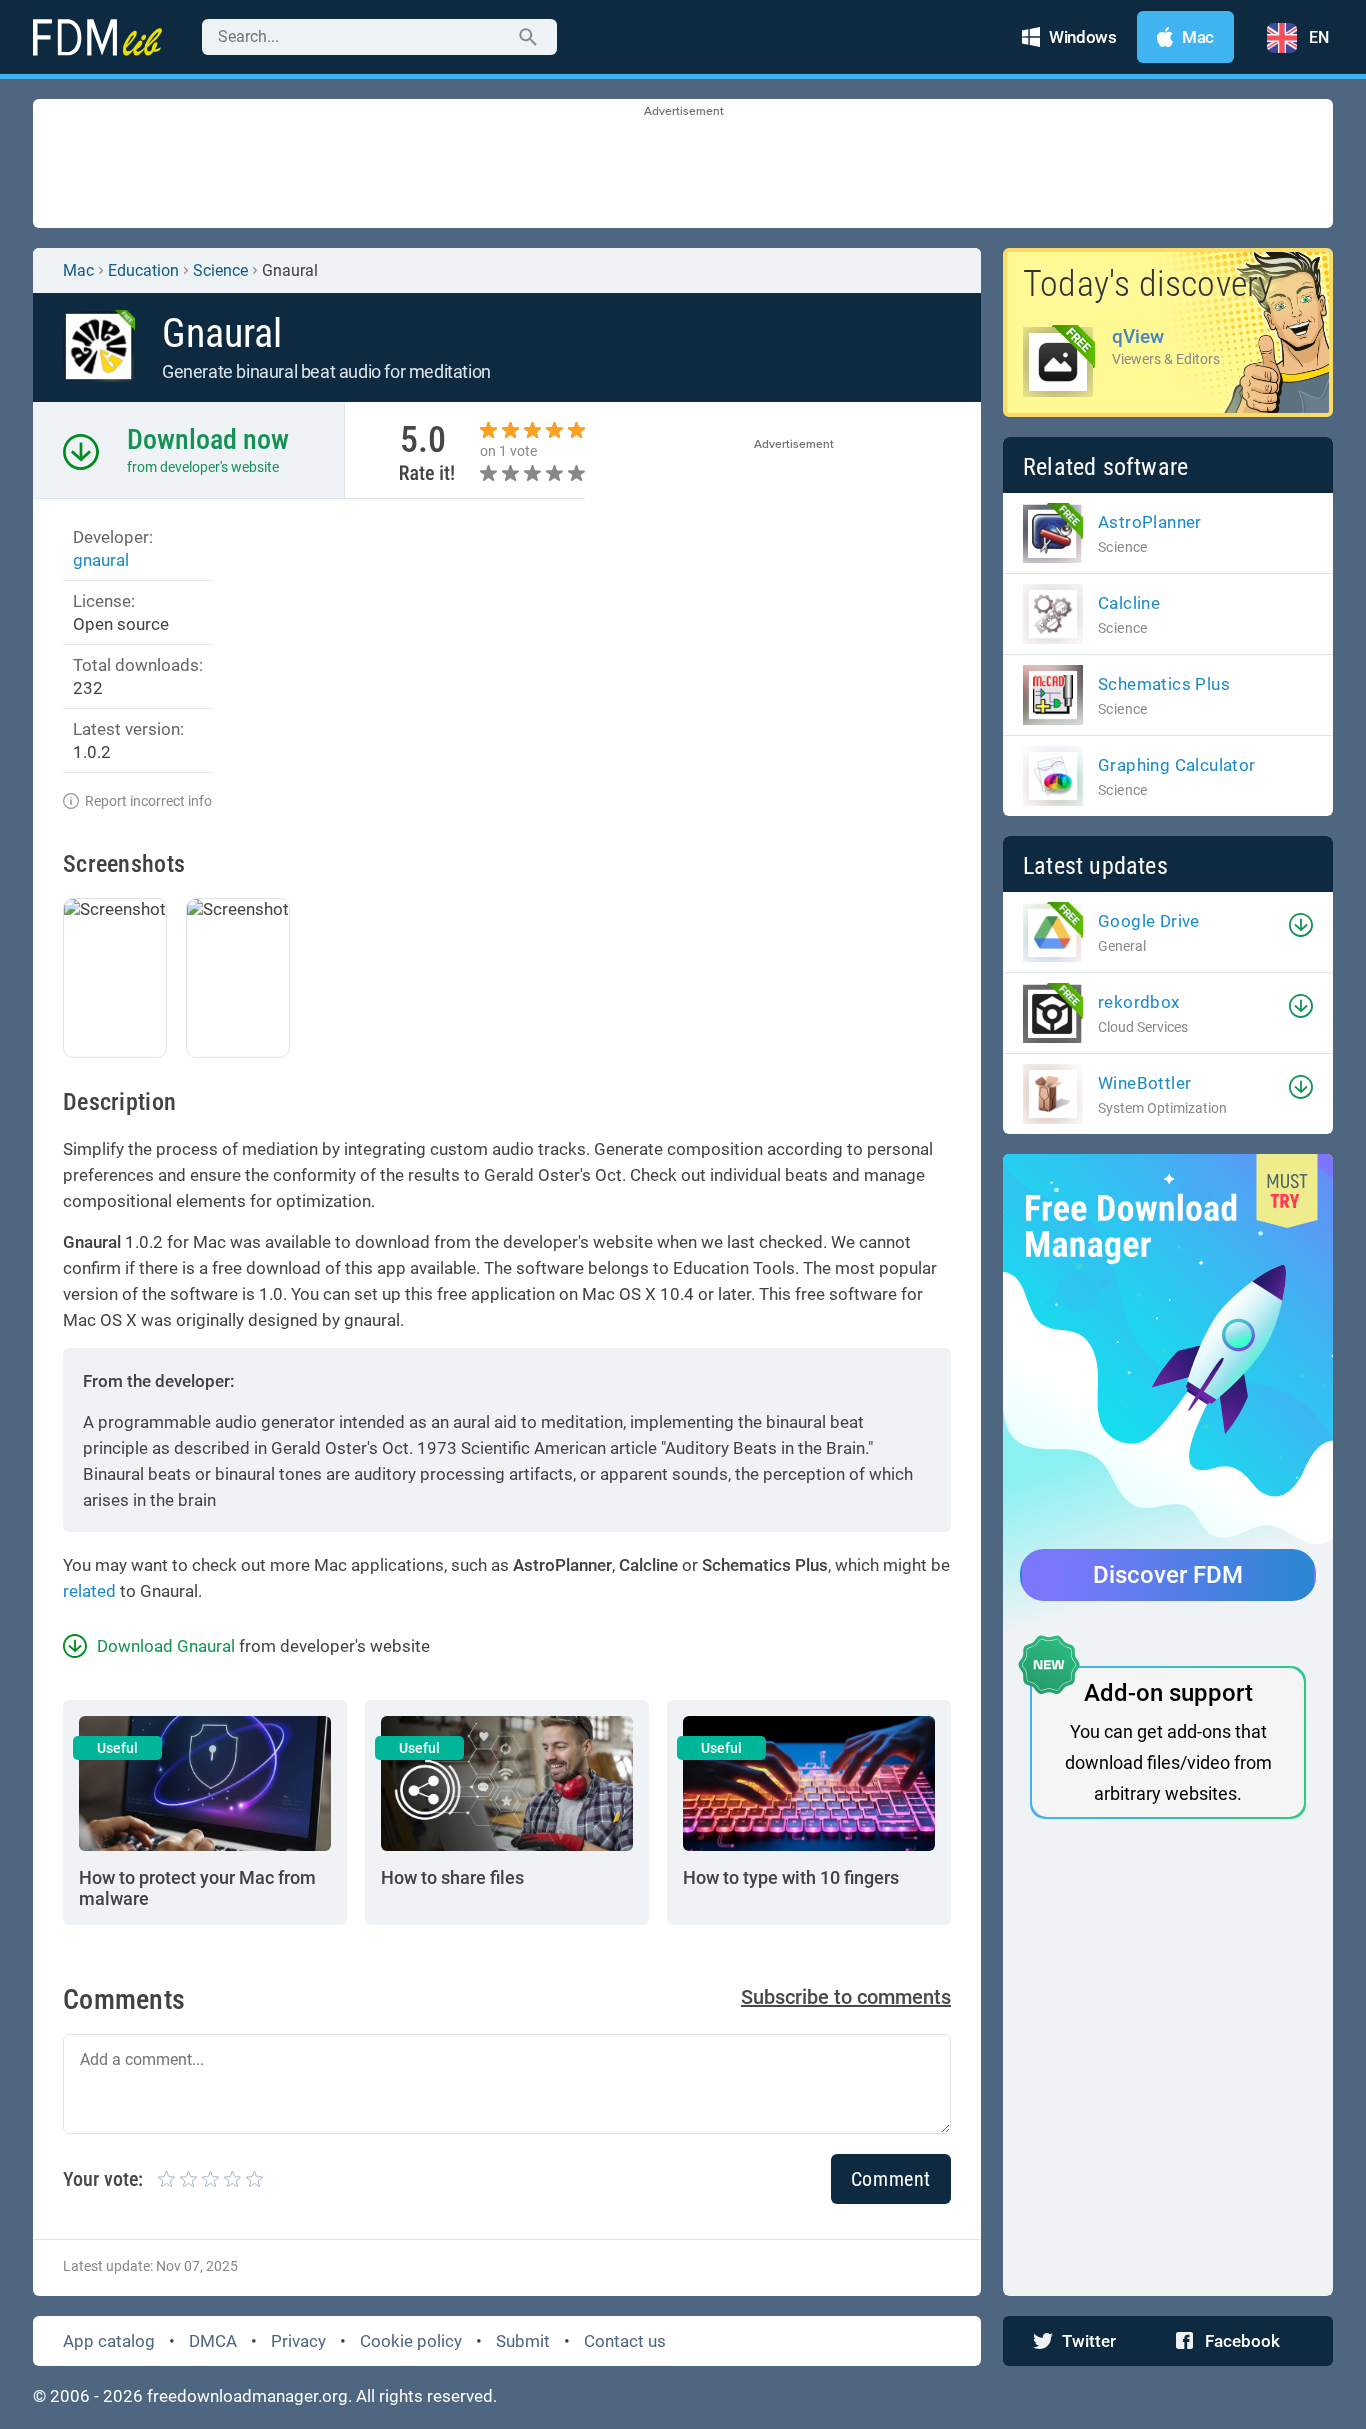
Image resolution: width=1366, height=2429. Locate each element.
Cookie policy (411, 2341)
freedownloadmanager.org (247, 2396)
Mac (78, 270)
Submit (523, 2341)
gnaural (101, 560)
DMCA (213, 2341)
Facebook (1242, 2341)
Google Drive (1149, 921)
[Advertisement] (683, 165)
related (89, 1591)
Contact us (625, 2341)
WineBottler (1144, 1083)
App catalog (109, 2341)
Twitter (1089, 2341)
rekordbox (1139, 1002)
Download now (208, 439)
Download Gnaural (166, 1646)
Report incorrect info (148, 801)
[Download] (1301, 925)
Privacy (298, 2341)
